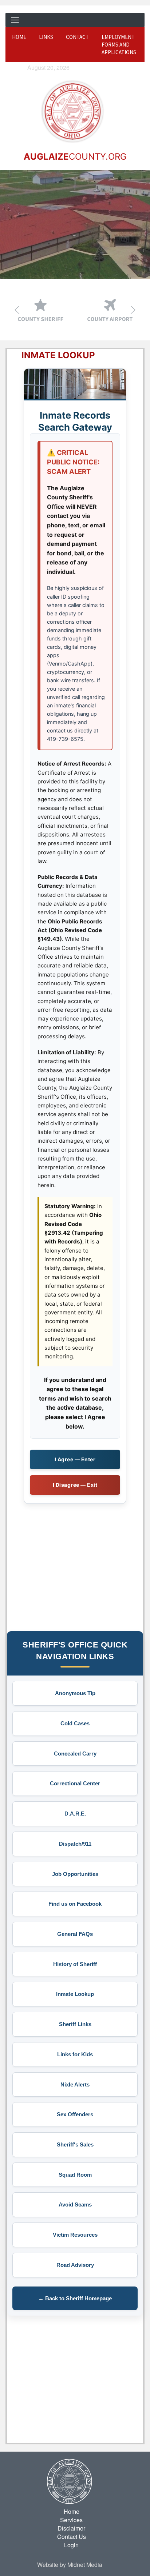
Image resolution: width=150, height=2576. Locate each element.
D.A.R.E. (75, 1814)
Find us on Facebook (75, 1904)
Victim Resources (75, 2235)
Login (71, 2545)
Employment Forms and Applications (119, 45)
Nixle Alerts (75, 2084)
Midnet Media (85, 2565)
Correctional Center (75, 1783)
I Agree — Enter (75, 1459)
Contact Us (72, 2537)
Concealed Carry (75, 1754)
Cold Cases (75, 1723)
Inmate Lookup (75, 1994)
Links (46, 37)
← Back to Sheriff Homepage (75, 2298)
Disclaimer (71, 2528)
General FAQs (75, 1934)
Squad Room (75, 2175)
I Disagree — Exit (75, 1485)
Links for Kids (75, 2054)
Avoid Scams (75, 2204)
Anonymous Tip (75, 1693)
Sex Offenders (75, 2114)
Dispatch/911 (75, 1844)
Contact (77, 37)
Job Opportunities (75, 1874)
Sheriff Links (75, 2024)
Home (19, 37)
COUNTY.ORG (75, 157)
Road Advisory (75, 2265)
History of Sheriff (75, 1964)
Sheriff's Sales (75, 2144)
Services (71, 2520)
